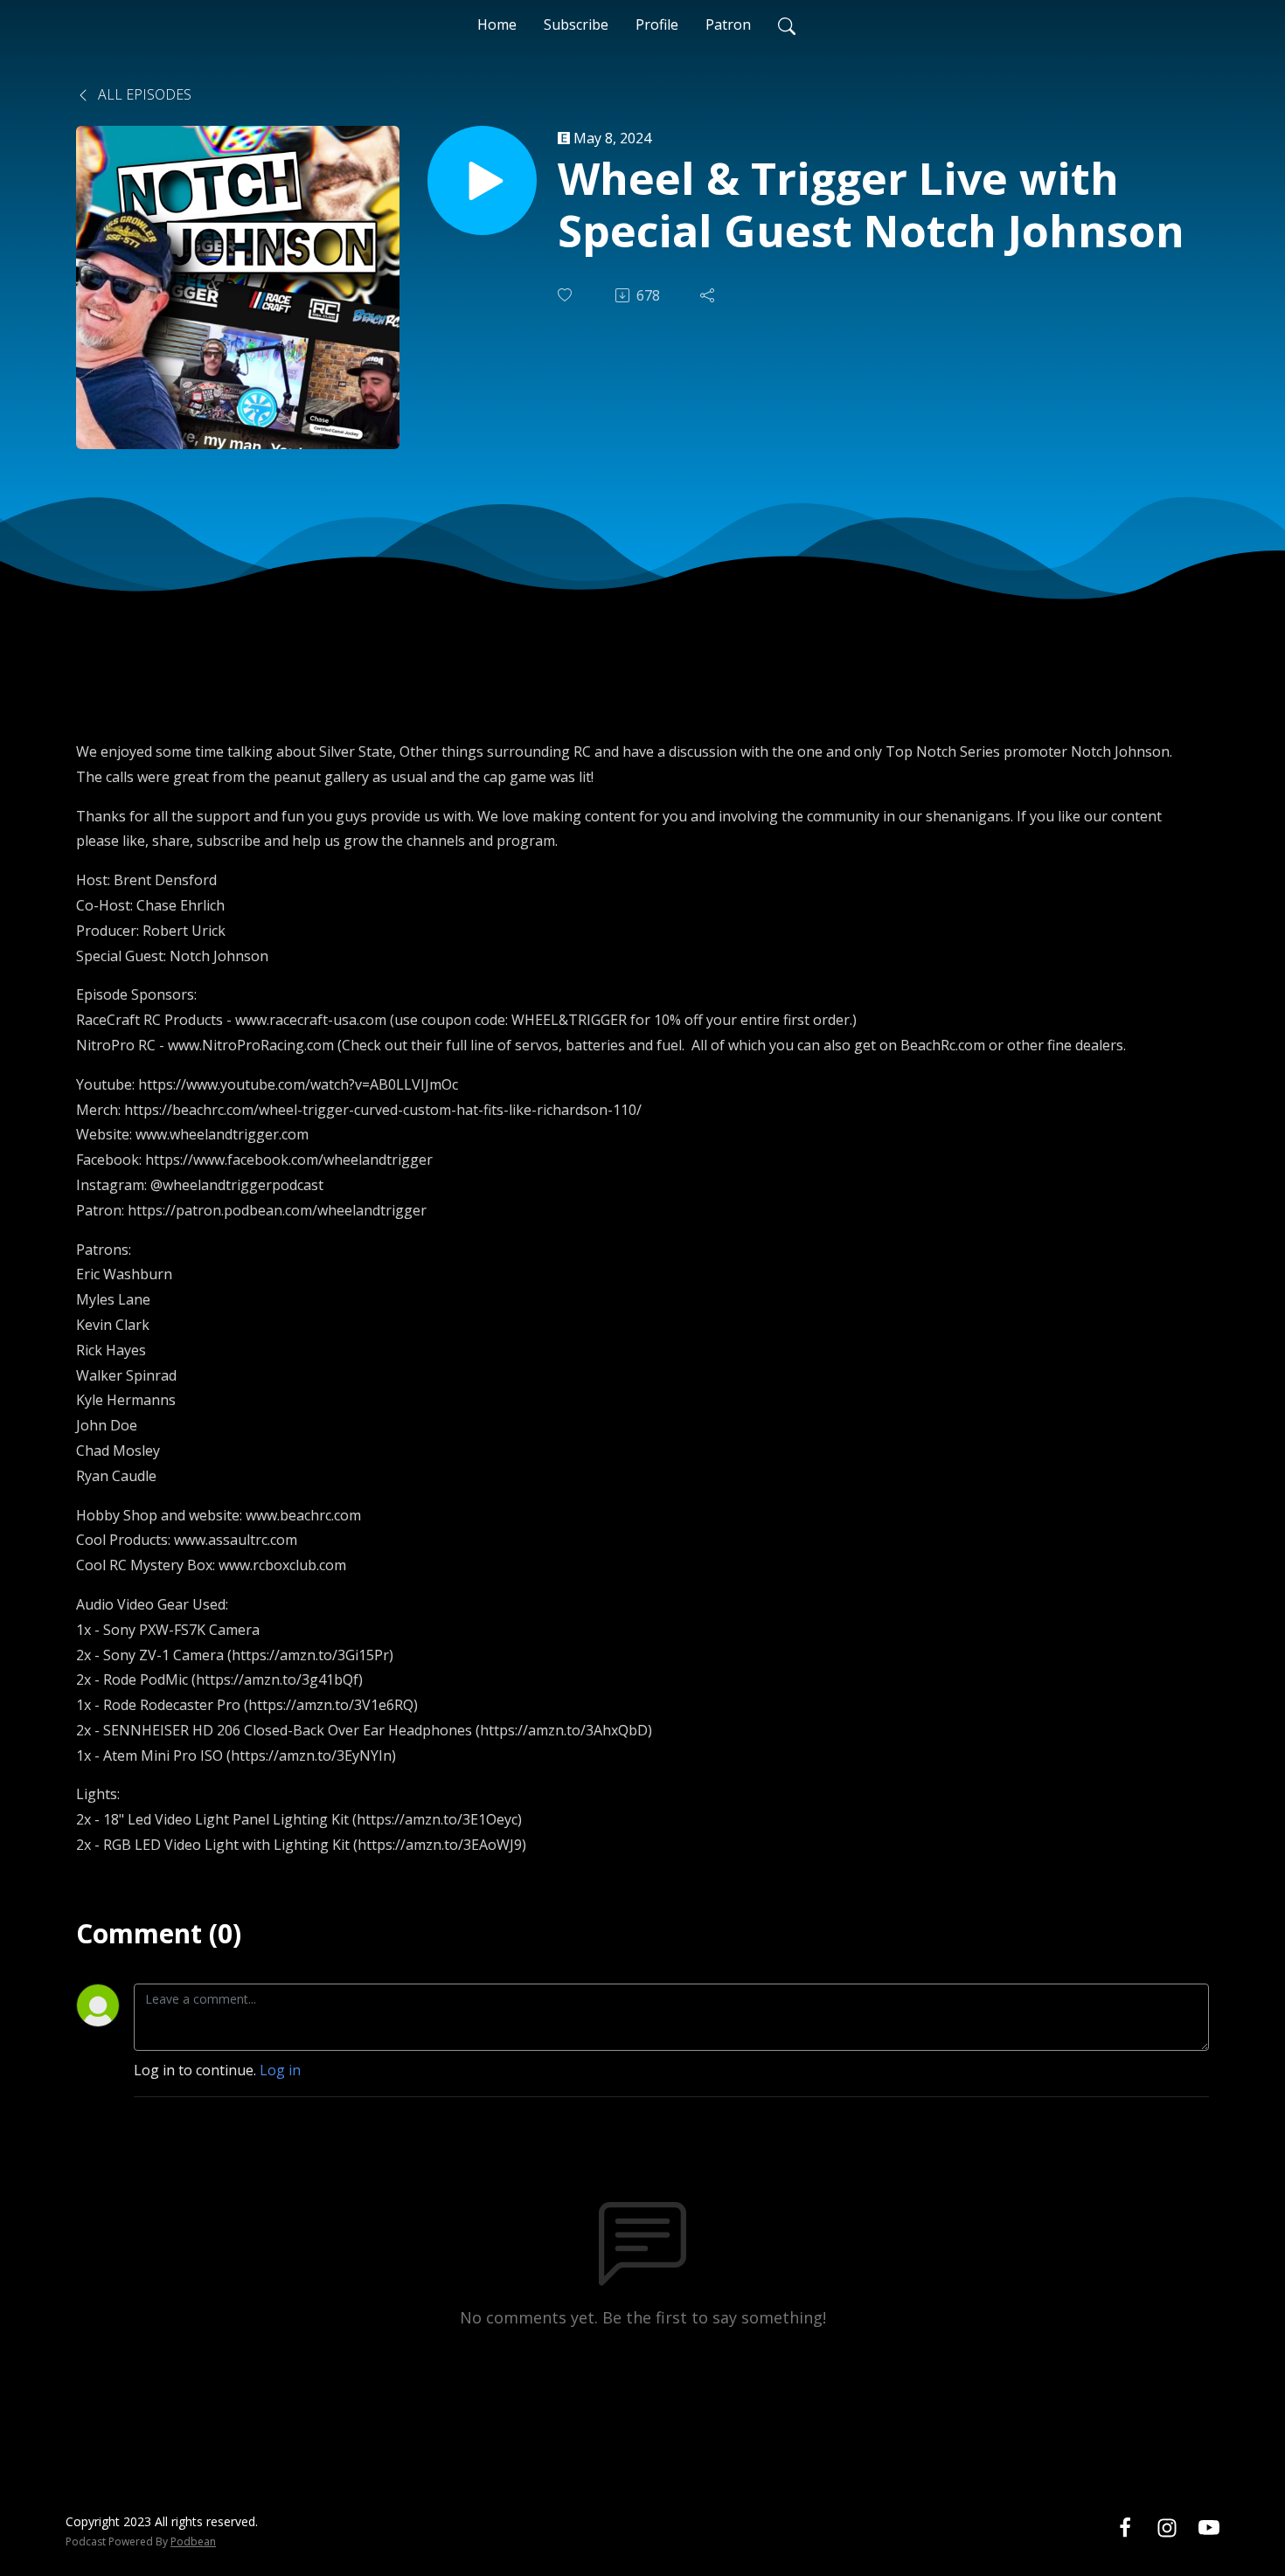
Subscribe (576, 24)
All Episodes (143, 94)
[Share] (709, 295)
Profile (657, 24)
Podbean (193, 2541)
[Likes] (566, 295)
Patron (728, 24)
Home (497, 24)
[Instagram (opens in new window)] (1167, 2527)
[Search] (787, 24)
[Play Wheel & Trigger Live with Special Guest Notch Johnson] (482, 180)
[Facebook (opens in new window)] (1125, 2527)
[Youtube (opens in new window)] (1209, 2527)
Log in (280, 2070)
